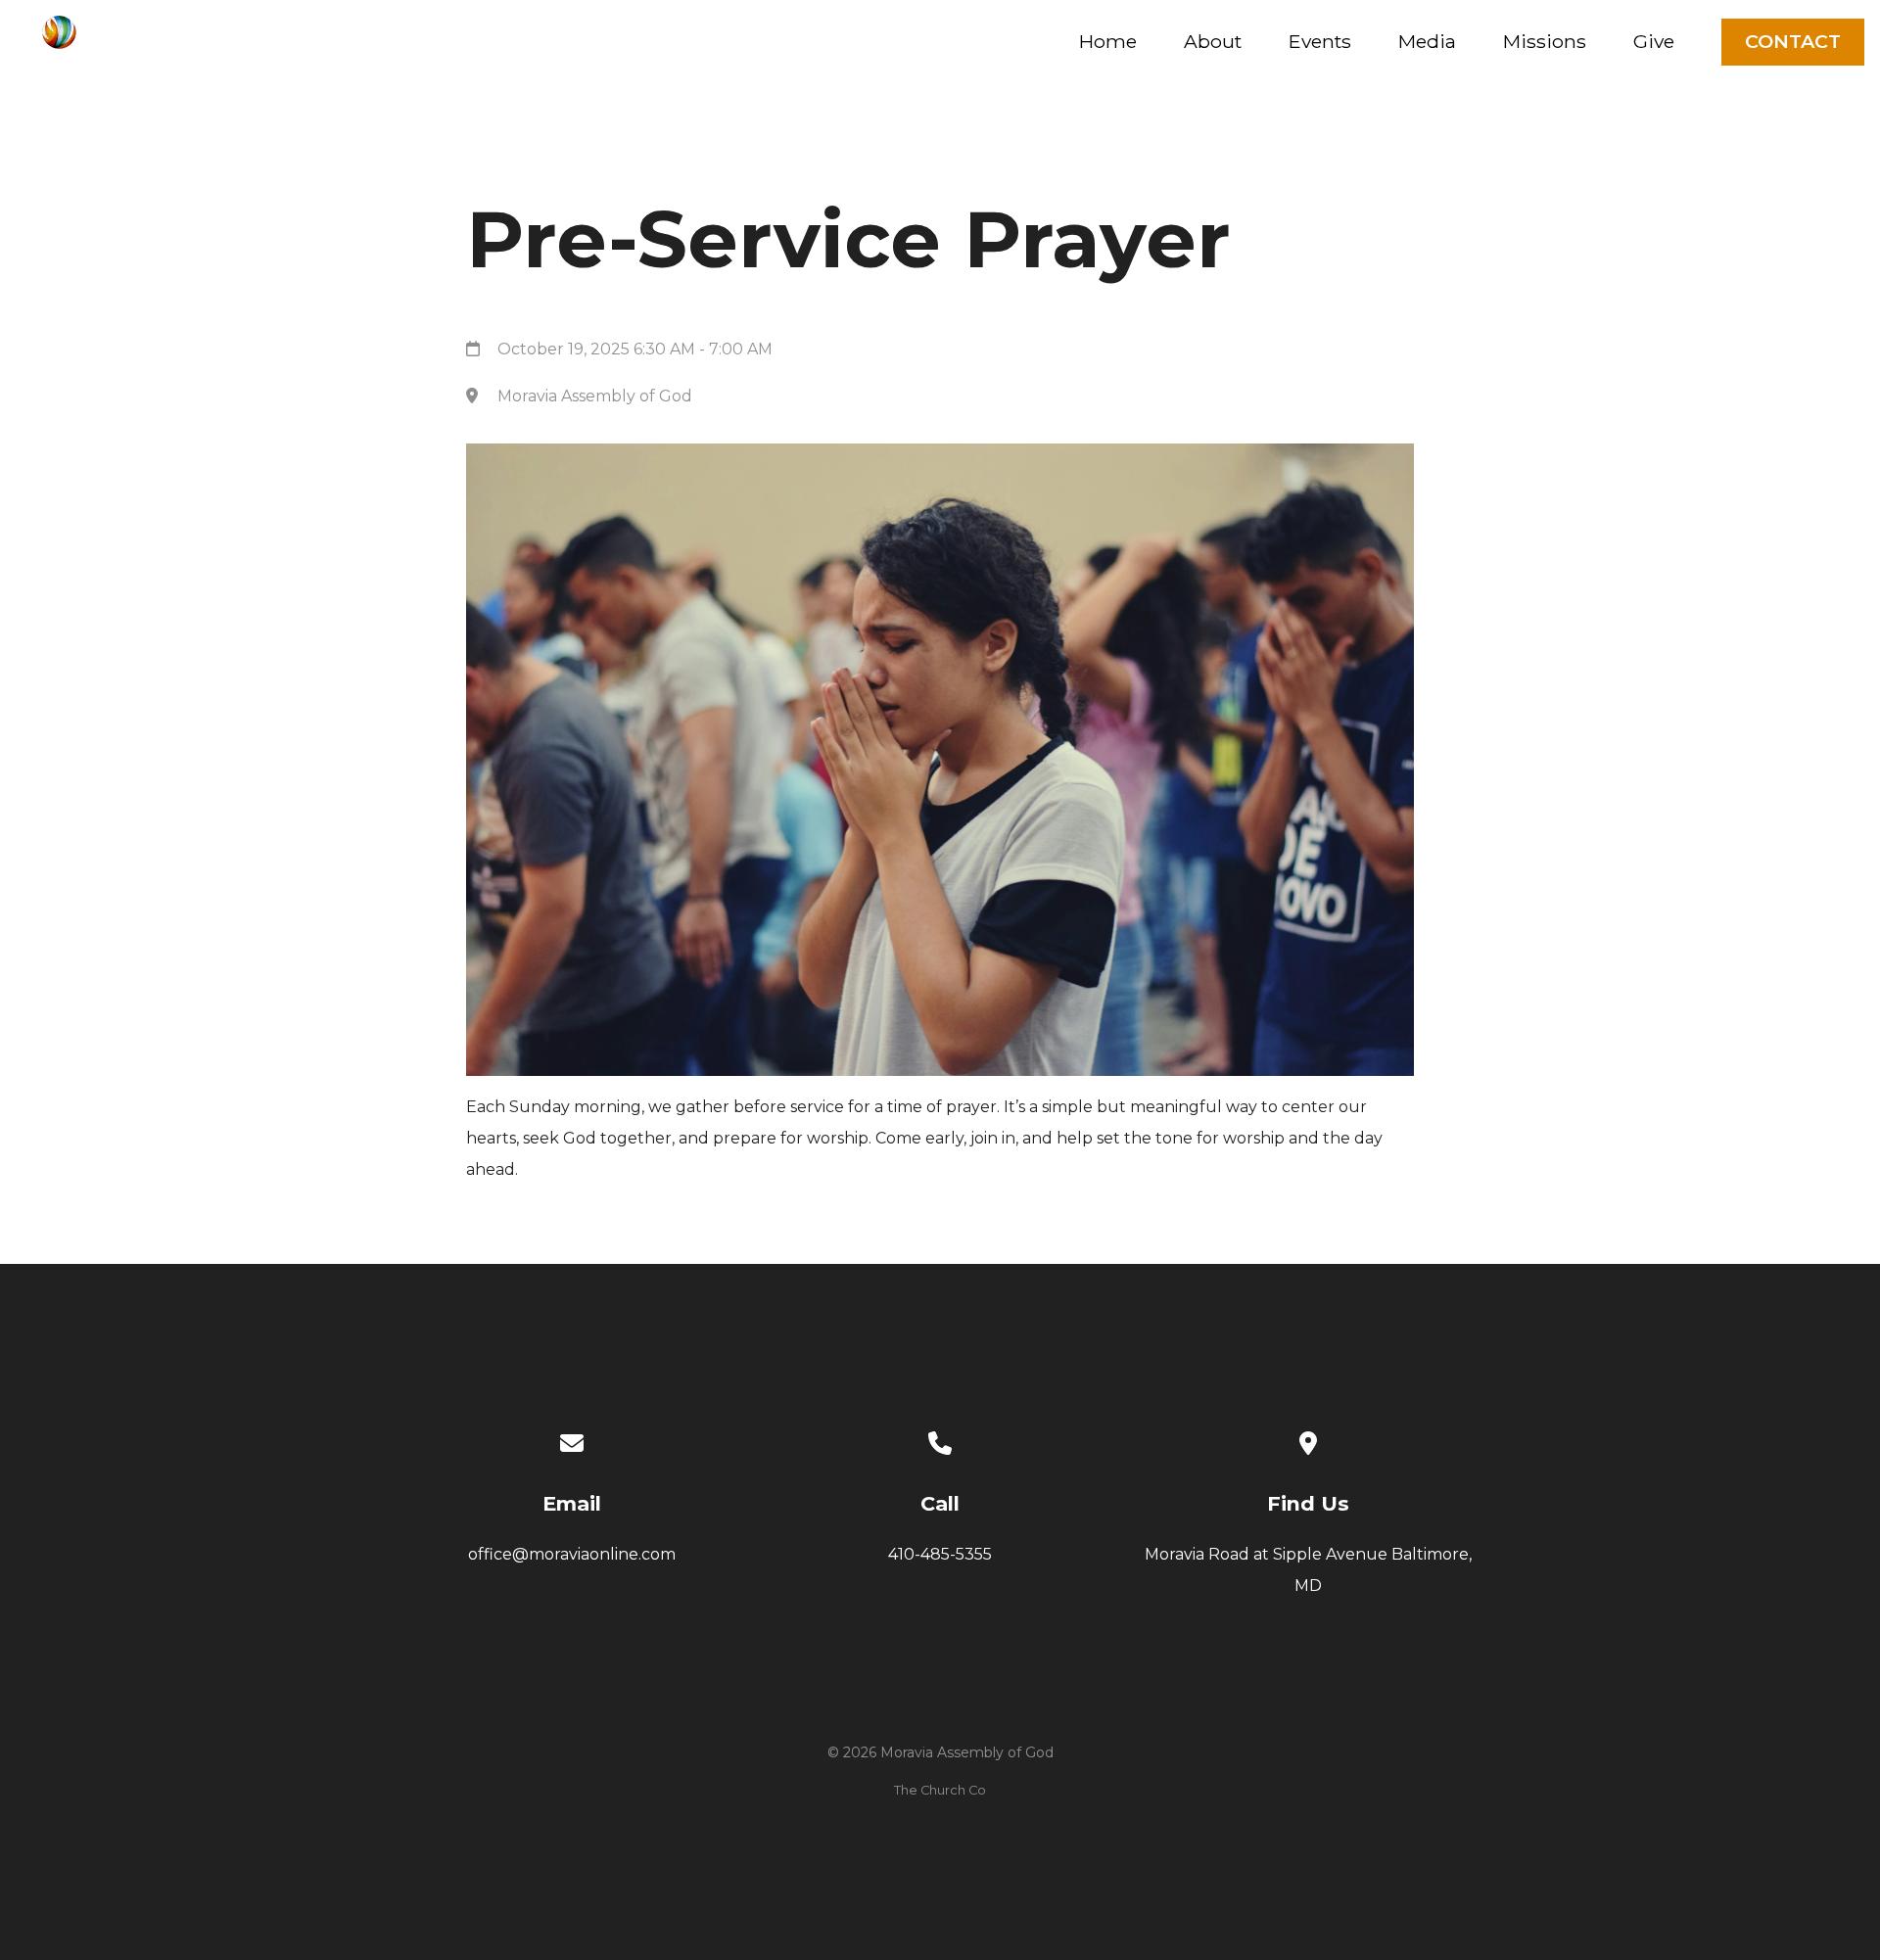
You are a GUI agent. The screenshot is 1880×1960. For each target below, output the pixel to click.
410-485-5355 (940, 1554)
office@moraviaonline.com (572, 1554)
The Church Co (940, 1790)
